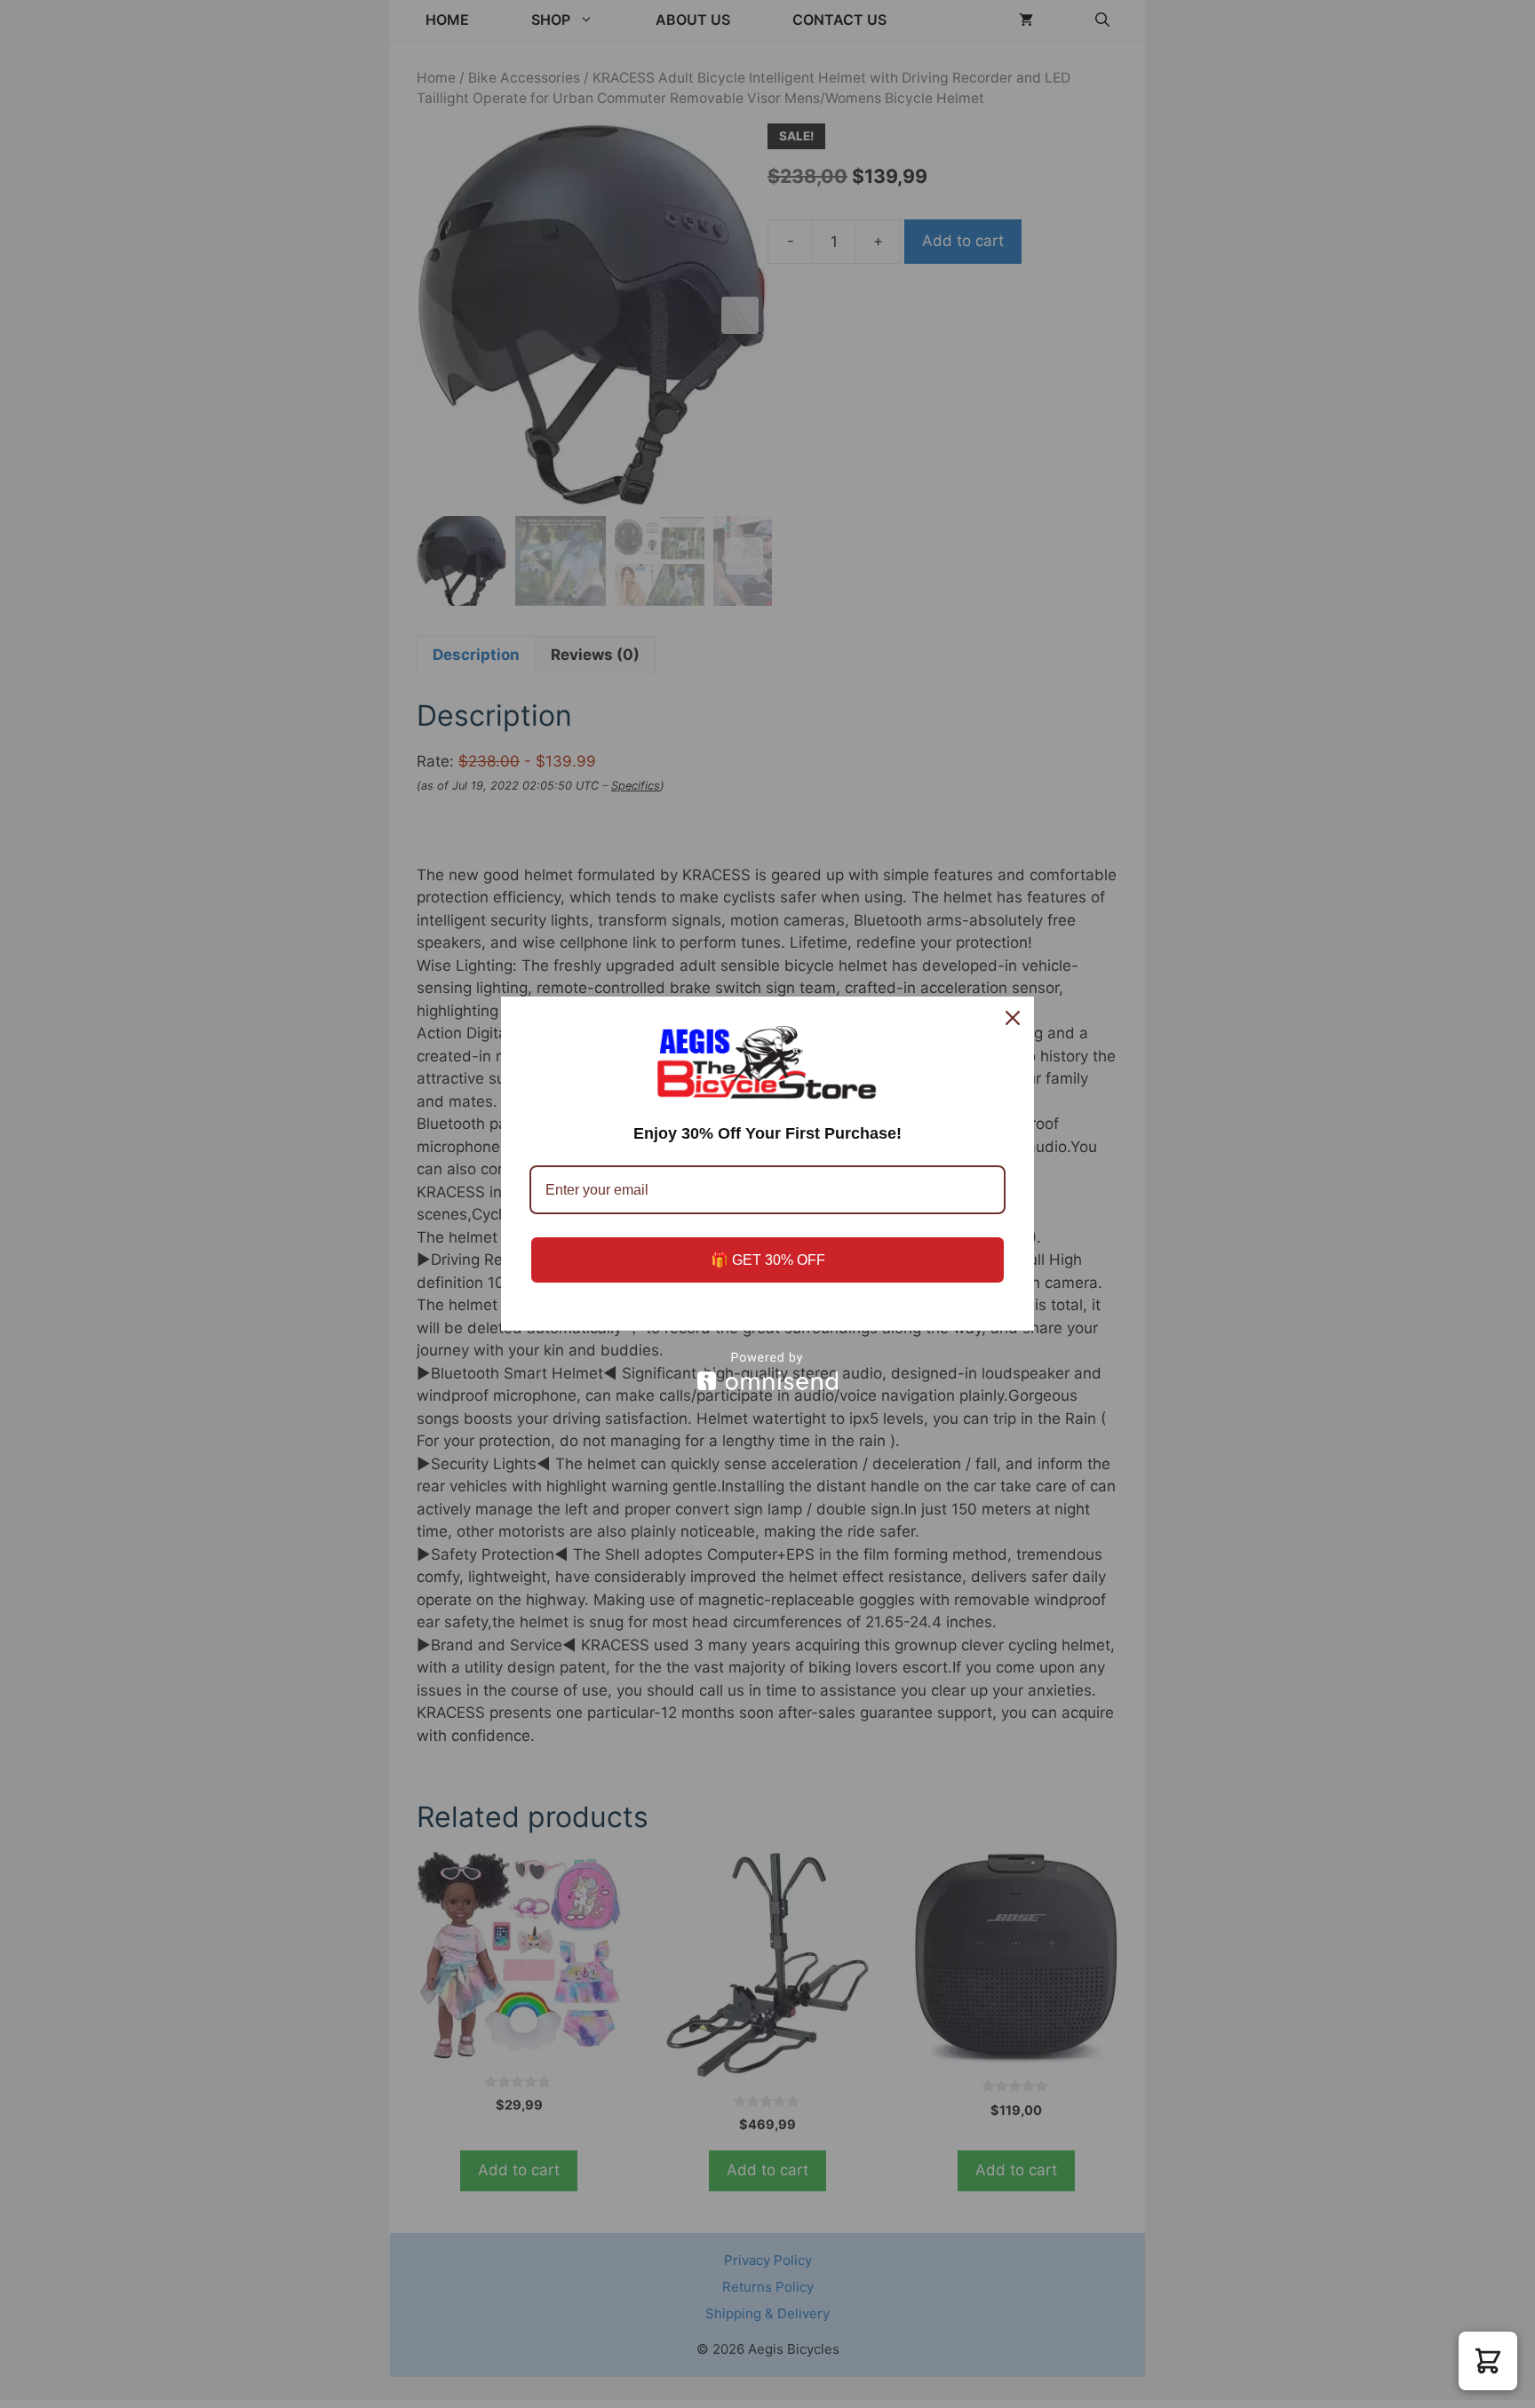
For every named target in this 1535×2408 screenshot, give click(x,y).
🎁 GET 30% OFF (768, 1260)
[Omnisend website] (767, 1371)
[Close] (1013, 1018)
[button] (1488, 2361)
